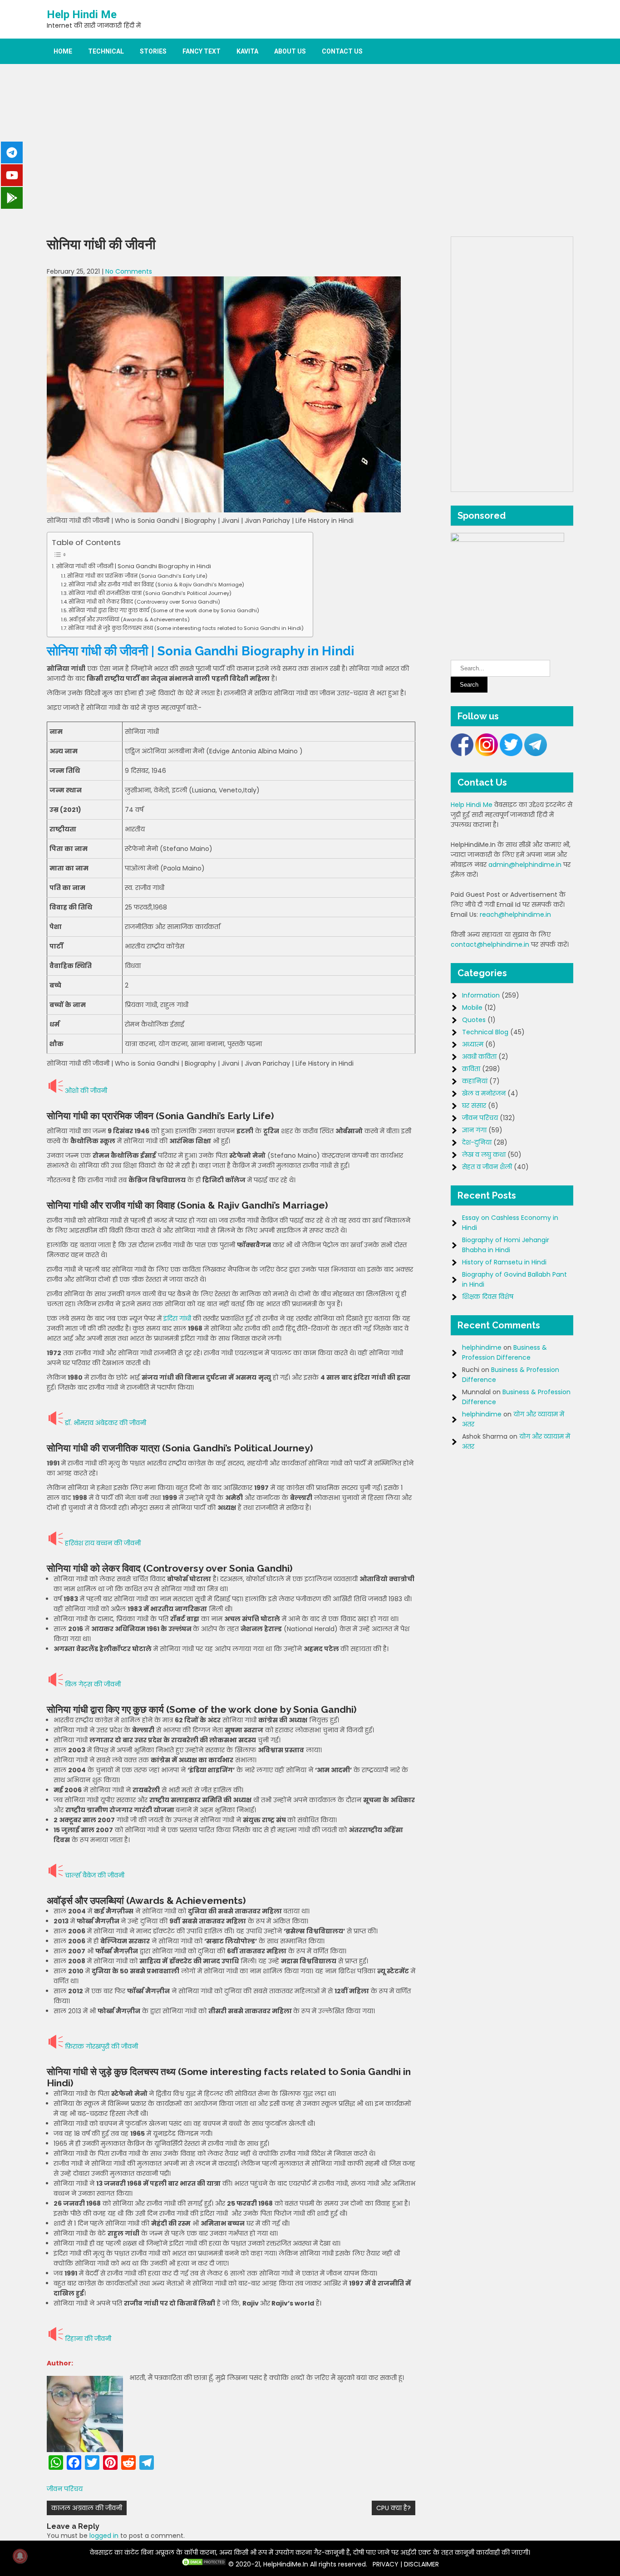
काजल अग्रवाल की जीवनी (87, 2508)
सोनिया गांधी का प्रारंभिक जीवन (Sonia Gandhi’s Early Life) (137, 576)
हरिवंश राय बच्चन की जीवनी (103, 1543)
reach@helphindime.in (515, 914)
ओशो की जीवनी (86, 1091)
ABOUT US (290, 51)
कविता (471, 1069)
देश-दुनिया (477, 1142)
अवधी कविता (479, 1057)
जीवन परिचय (65, 2489)
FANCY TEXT (202, 51)
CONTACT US (342, 51)
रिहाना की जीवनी (88, 2339)
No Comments (129, 271)
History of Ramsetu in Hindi (504, 1262)
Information (481, 995)
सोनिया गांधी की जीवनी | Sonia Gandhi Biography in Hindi (134, 566)
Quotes (474, 1020)
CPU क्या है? (394, 2508)
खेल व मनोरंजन (484, 1093)
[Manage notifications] (20, 2556)
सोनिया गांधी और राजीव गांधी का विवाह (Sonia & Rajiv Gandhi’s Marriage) (156, 585)
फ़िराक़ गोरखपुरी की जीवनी (101, 2046)
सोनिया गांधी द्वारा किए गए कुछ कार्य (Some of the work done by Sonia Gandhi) (164, 610)
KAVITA (247, 51)
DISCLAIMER (421, 2564)
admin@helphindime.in (525, 865)
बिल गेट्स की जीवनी (93, 1684)
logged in (104, 2536)
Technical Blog (485, 1032)
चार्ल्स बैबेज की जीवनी (95, 1875)
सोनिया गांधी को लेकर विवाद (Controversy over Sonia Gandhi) (144, 602)
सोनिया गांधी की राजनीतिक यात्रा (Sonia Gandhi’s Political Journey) (150, 593)
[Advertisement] (310, 150)
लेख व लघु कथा (484, 1155)
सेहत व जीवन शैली (487, 1167)
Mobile (472, 1008)
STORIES (153, 51)
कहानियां (475, 1081)
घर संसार (474, 1106)
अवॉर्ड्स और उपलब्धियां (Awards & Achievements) (129, 619)
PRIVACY (386, 2564)
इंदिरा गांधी (177, 1318)
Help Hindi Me (82, 15)
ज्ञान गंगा (474, 1130)
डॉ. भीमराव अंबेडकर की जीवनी (106, 1423)
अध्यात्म (473, 1044)
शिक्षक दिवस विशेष (488, 1297)
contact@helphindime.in (490, 944)
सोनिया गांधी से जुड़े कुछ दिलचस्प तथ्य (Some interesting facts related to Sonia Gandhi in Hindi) (186, 628)
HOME (63, 51)
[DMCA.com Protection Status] (204, 2564)
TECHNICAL (106, 51)
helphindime (482, 1347)
